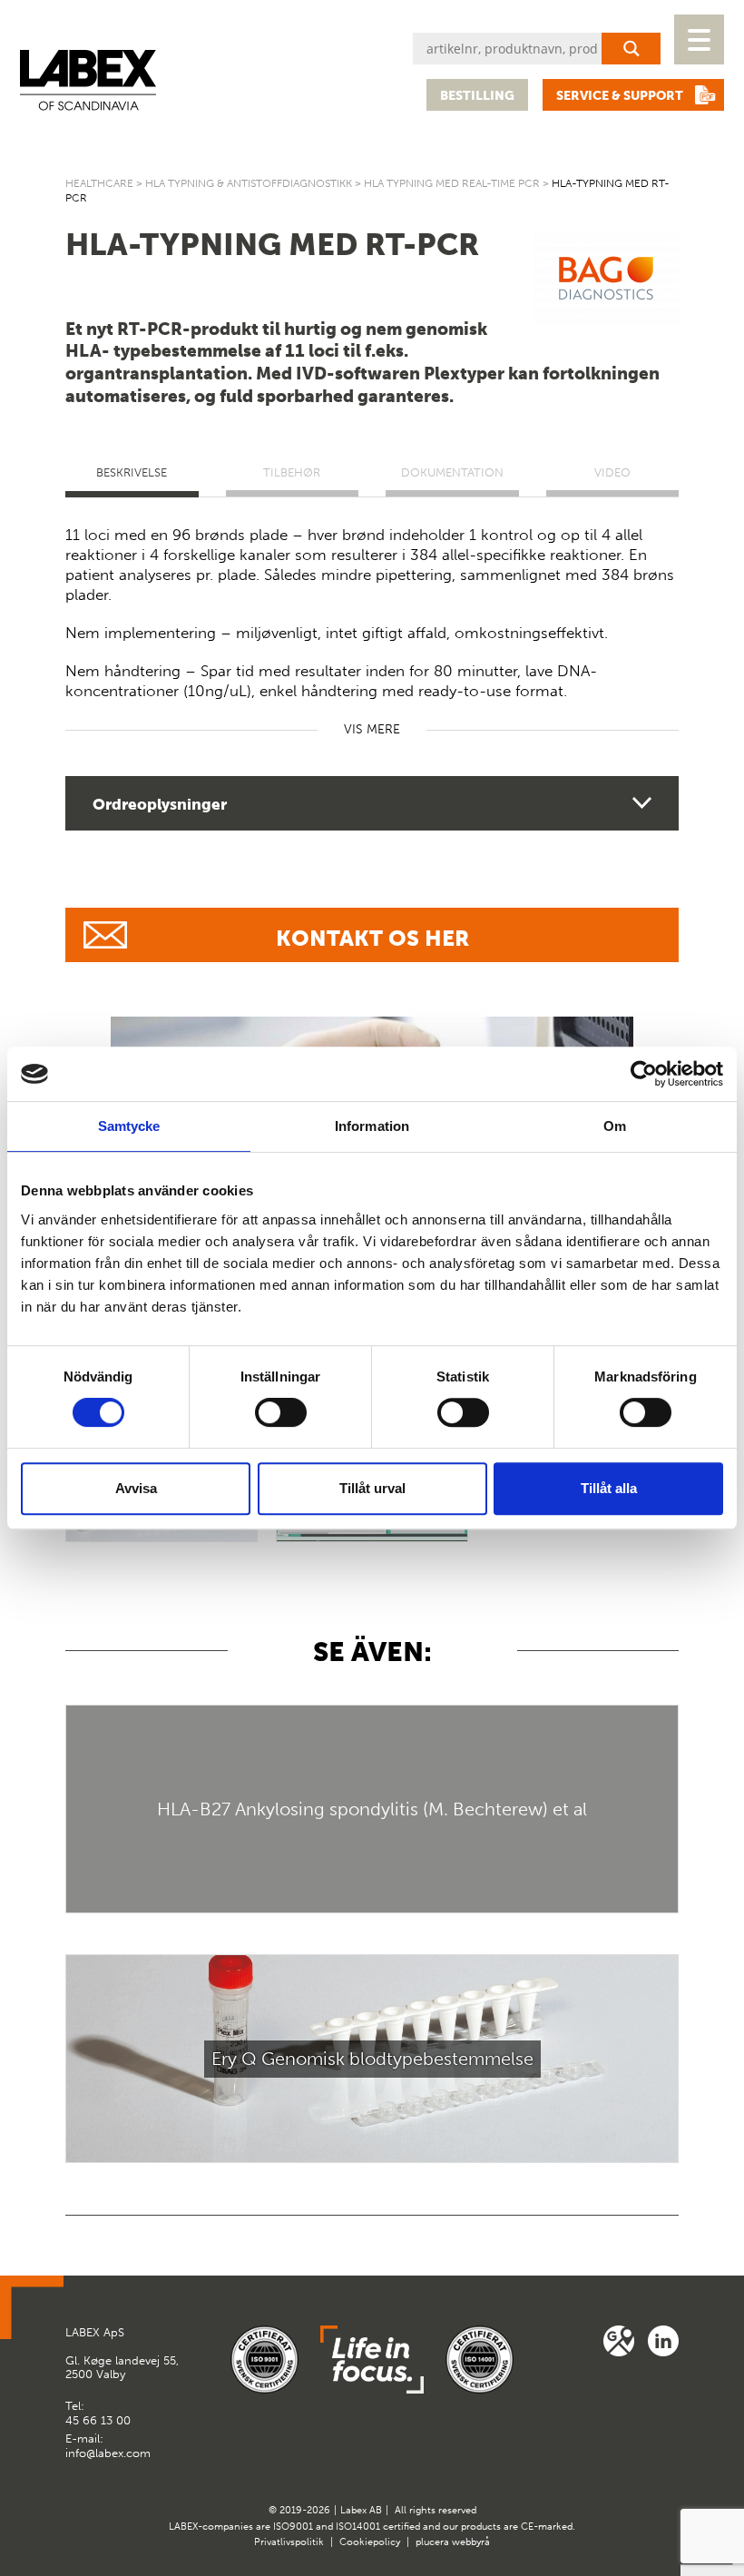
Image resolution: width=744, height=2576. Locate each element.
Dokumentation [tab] (452, 472)
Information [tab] (372, 1126)
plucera (432, 2542)
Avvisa (136, 1488)
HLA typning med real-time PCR (452, 183)
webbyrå (471, 2542)
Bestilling (477, 96)
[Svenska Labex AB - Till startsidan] (88, 80)
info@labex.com (108, 2453)
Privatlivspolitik (289, 2542)
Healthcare (99, 183)
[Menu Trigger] (699, 39)
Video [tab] (612, 472)
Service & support (620, 96)
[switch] (281, 1412)
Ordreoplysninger (160, 804)
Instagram (663, 2341)
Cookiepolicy (370, 2542)
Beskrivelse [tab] (132, 472)
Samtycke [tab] (129, 1126)
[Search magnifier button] (631, 49)
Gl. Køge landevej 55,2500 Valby (122, 2354)
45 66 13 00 (98, 2420)
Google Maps (619, 2341)
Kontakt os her (372, 938)
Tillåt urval (372, 1488)
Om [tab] (615, 1126)
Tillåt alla (609, 1488)
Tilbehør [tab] (292, 472)
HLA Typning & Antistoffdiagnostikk (249, 183)
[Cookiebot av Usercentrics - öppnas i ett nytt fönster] (644, 1074)
